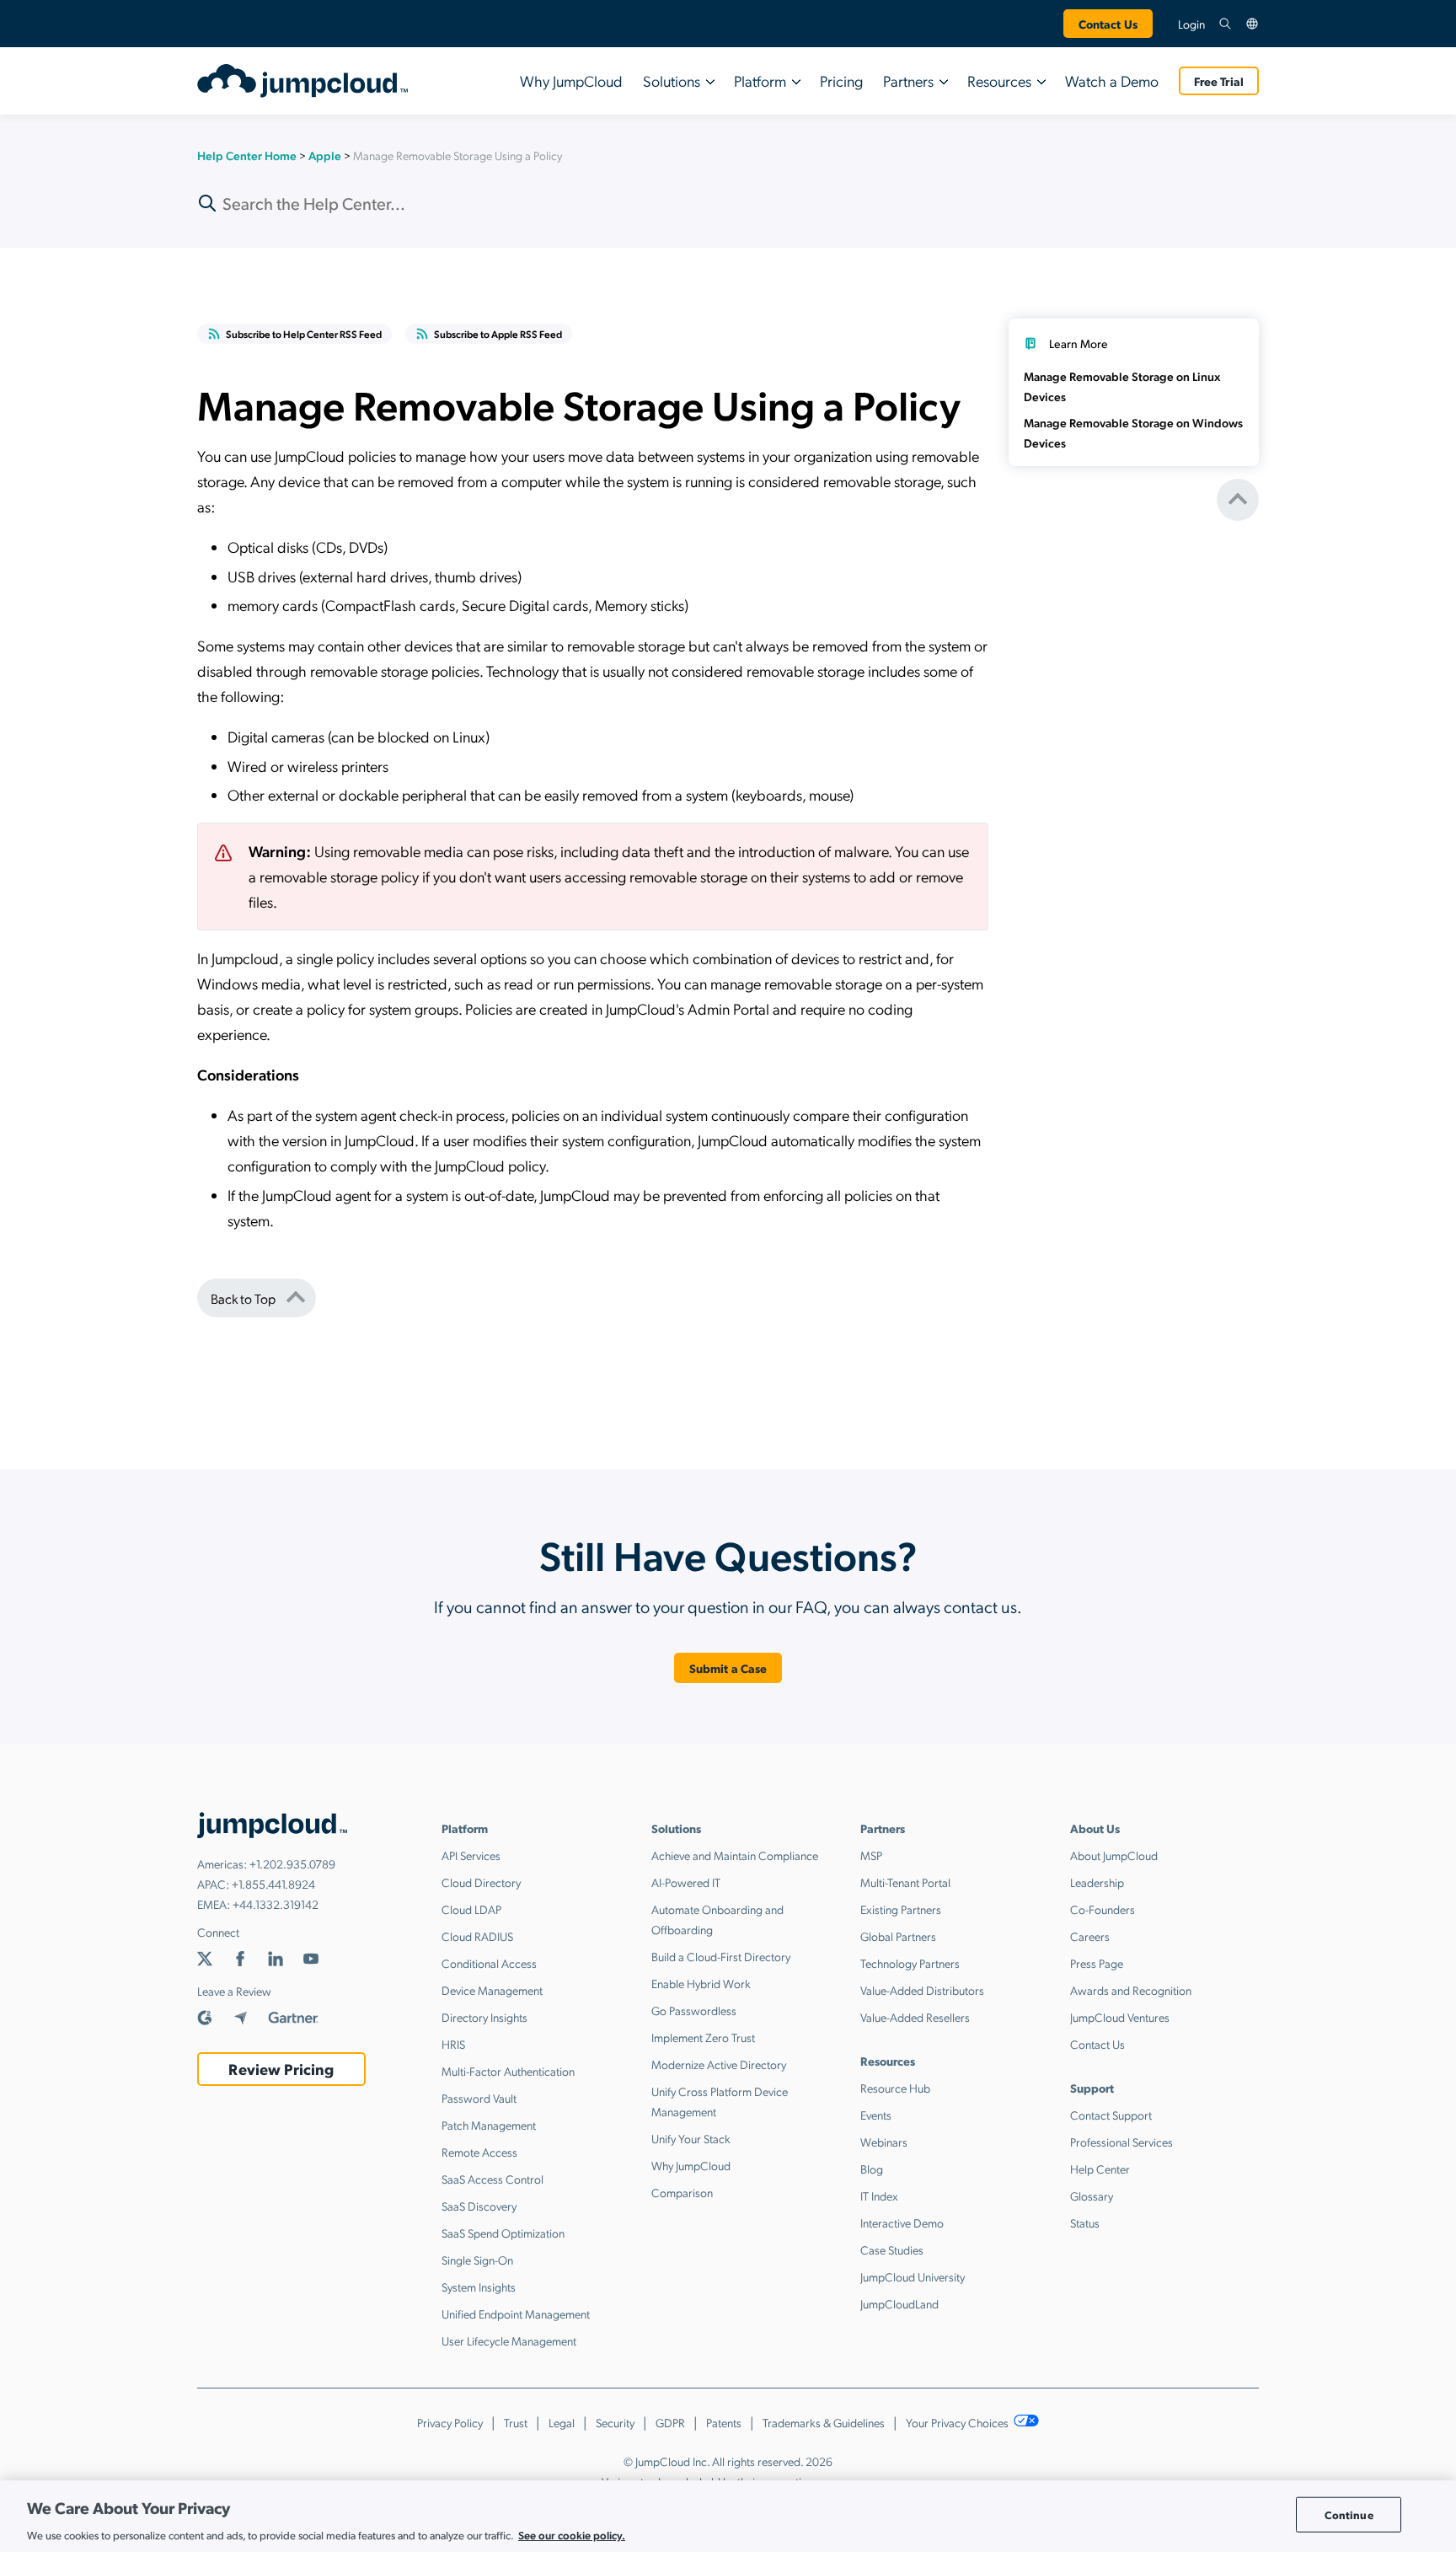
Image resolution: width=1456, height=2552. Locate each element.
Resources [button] (999, 80)
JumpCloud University (913, 2276)
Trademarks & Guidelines (824, 2422)
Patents (724, 2422)
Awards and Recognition (1131, 1990)
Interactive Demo (902, 2222)
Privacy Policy (450, 2422)
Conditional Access (489, 1963)
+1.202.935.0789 (292, 1863)
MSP (871, 1855)
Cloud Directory (481, 1882)
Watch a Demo (1112, 80)
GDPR (670, 2422)
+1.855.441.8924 (273, 1884)
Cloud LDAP (471, 1909)
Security (615, 2422)
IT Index (879, 2195)
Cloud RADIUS (477, 1936)
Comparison (682, 2192)
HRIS (453, 2044)
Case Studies (892, 2249)
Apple (325, 155)
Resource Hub (895, 2088)
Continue (1349, 2514)
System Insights (479, 2287)
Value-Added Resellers (915, 2017)
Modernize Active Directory (719, 2064)
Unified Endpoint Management (516, 2313)
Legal (562, 2422)
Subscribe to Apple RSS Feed (498, 334)
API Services (471, 1855)
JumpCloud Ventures (1120, 2017)
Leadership (1097, 1882)
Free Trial (1219, 81)
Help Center (1100, 2169)
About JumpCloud (1114, 1855)
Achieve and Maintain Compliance (735, 1855)
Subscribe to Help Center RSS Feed (304, 334)
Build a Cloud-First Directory (721, 1956)
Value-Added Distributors (922, 1990)
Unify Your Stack (691, 2138)
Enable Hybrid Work (701, 1983)
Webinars (884, 2142)
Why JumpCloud (571, 80)
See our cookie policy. (572, 2534)
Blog (872, 2169)
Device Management (492, 1990)
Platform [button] (760, 80)
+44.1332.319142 (276, 1904)
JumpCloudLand (899, 2303)
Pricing (841, 80)
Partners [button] (908, 80)
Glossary (1092, 2195)
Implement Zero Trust (703, 2037)
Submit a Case (728, 1668)
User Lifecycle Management (509, 2340)
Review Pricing (281, 2069)
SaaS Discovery (479, 2206)
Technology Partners (910, 1963)
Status (1085, 2222)
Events (876, 2115)
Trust (516, 2422)
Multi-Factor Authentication (508, 2071)
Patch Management (489, 2125)
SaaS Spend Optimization (503, 2233)
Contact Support (1111, 2115)
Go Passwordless (694, 2010)
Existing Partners (901, 1909)
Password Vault (479, 2098)
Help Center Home (247, 155)
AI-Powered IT (686, 1882)
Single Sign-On (477, 2260)
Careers (1090, 1936)
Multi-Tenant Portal (905, 1882)
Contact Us (1108, 24)
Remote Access (479, 2152)
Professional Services (1121, 2142)
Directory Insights (484, 2017)
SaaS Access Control (492, 2179)
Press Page (1097, 1963)
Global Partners (898, 1936)
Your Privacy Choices (958, 2422)
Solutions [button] (672, 80)
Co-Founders (1103, 1909)
